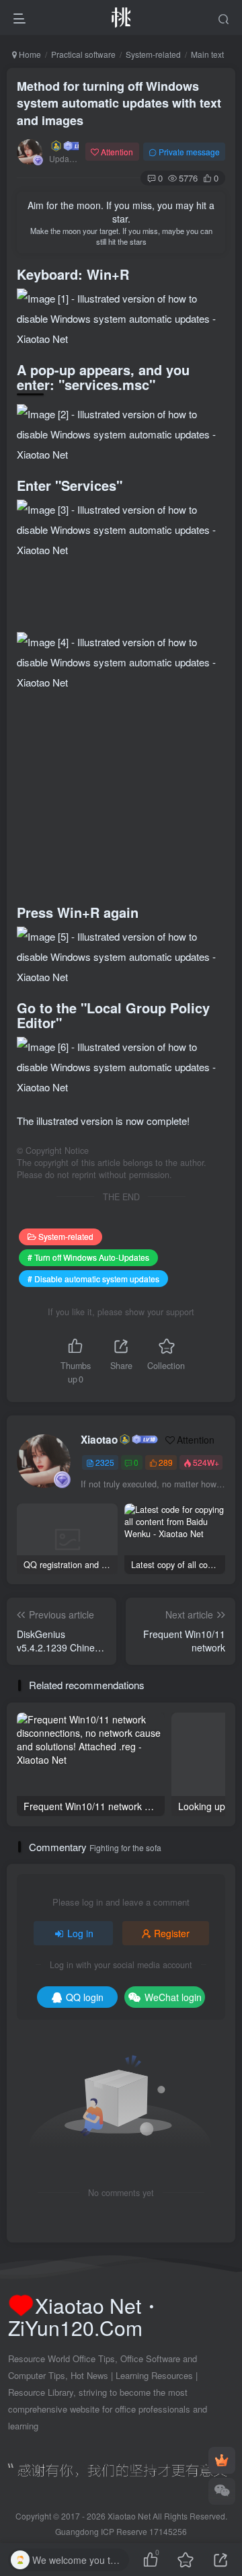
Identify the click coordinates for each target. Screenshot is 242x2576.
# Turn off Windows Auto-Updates (88, 1257)
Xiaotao (99, 1440)
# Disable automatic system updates (93, 1279)
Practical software (83, 54)
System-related (153, 54)
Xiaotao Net (129, 2516)
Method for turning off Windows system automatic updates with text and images (119, 103)
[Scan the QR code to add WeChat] (222, 2491)
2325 (105, 1462)
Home (29, 54)
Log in (80, 1933)
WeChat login (173, 1997)
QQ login (85, 1997)
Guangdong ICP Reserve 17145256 (121, 2531)
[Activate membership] (222, 2460)
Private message (189, 152)
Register (172, 1933)
